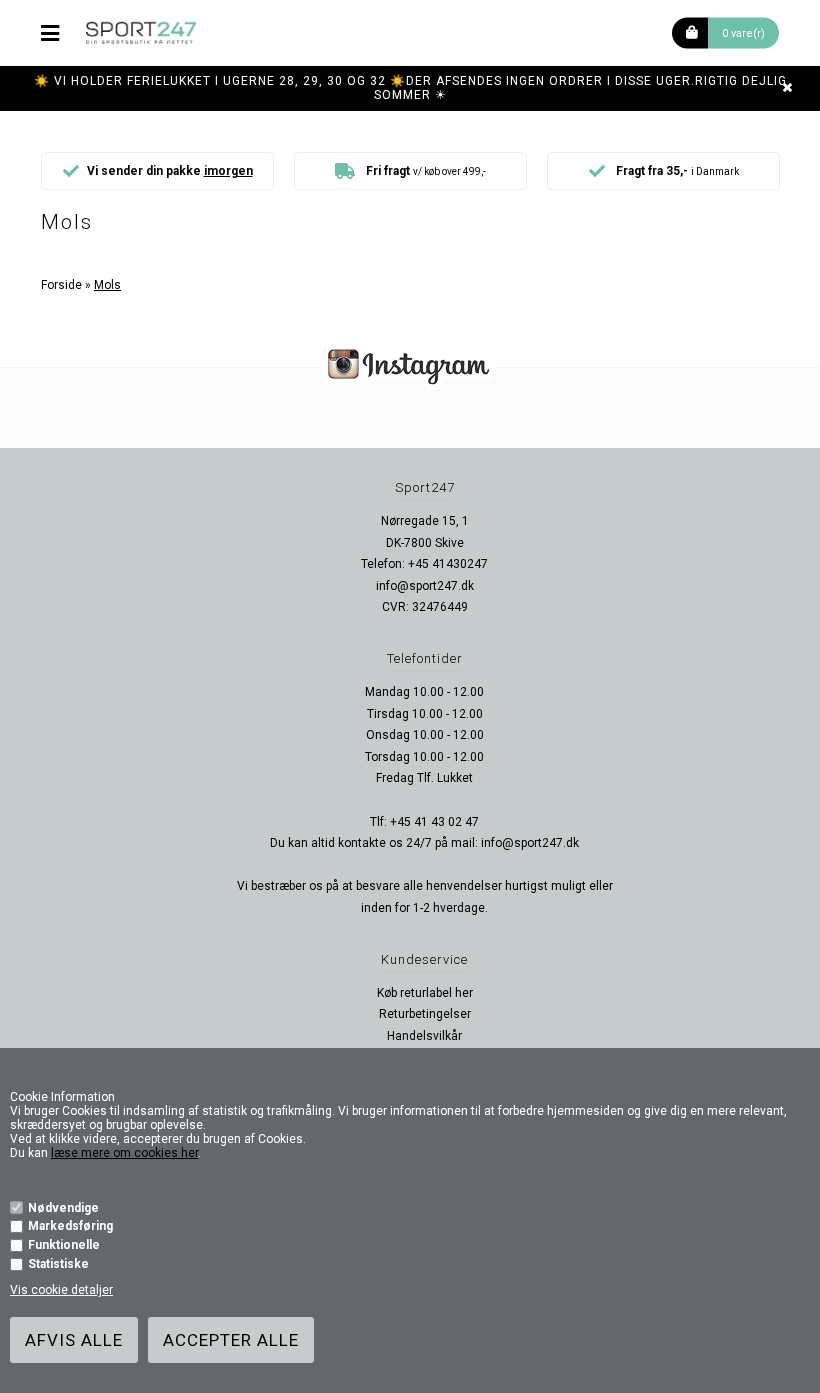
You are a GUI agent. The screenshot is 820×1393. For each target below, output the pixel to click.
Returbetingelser (425, 1014)
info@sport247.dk (425, 586)
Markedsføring (70, 1226)
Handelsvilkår (424, 1036)
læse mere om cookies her (124, 1153)
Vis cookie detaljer (61, 1290)
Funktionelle (64, 1245)
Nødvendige (63, 1208)
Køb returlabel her (425, 993)
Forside (61, 285)
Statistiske (58, 1264)
